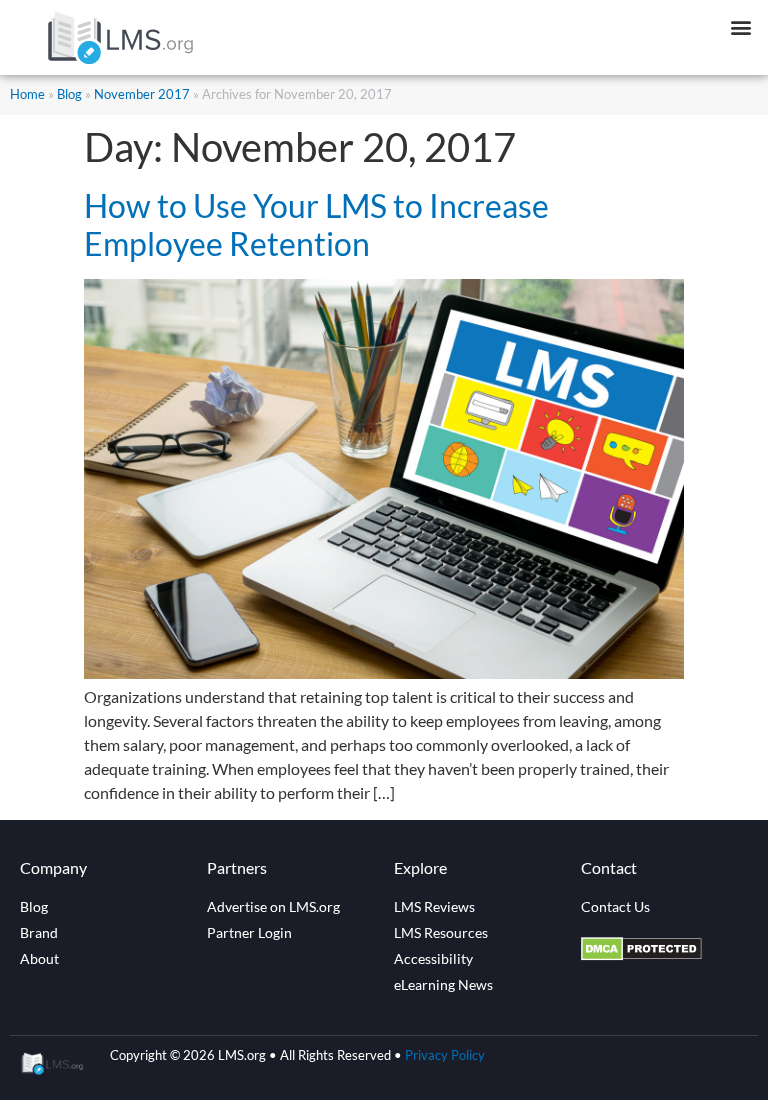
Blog (69, 94)
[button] (741, 26)
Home (27, 94)
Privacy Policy (445, 1055)
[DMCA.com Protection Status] (641, 955)
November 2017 (142, 94)
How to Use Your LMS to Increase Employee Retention (316, 224)
